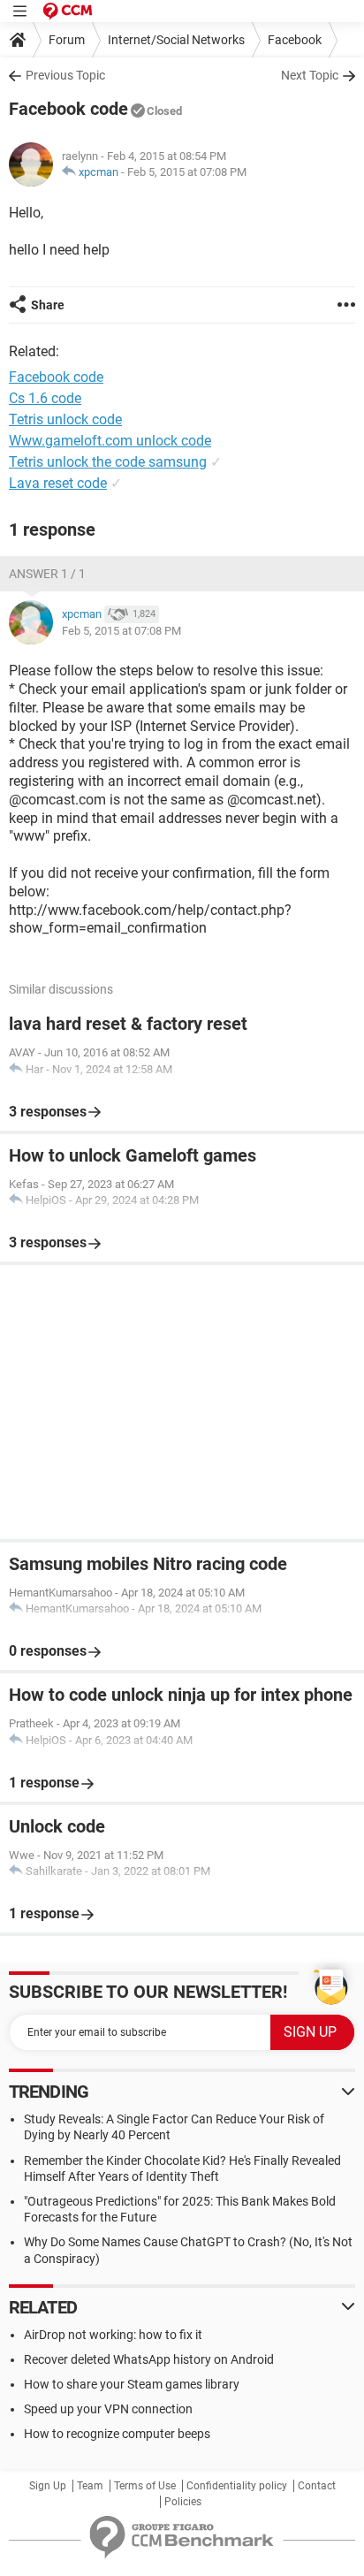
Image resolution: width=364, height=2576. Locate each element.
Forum (67, 40)
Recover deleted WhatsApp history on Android (149, 2359)
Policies (183, 2502)
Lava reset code (58, 483)
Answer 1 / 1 (47, 574)
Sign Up (48, 2486)
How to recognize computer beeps (117, 2434)
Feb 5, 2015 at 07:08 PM (187, 172)
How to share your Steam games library (132, 2384)
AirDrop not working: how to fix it (113, 2335)
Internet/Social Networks (176, 40)
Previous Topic (65, 75)
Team (90, 2486)
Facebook (295, 40)
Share (48, 305)
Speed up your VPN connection (108, 2409)
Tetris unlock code (65, 419)
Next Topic (310, 75)
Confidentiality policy (237, 2486)
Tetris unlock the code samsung (108, 462)
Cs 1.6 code (45, 398)
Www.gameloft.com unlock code (110, 441)
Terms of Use (145, 2486)
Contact (317, 2486)
